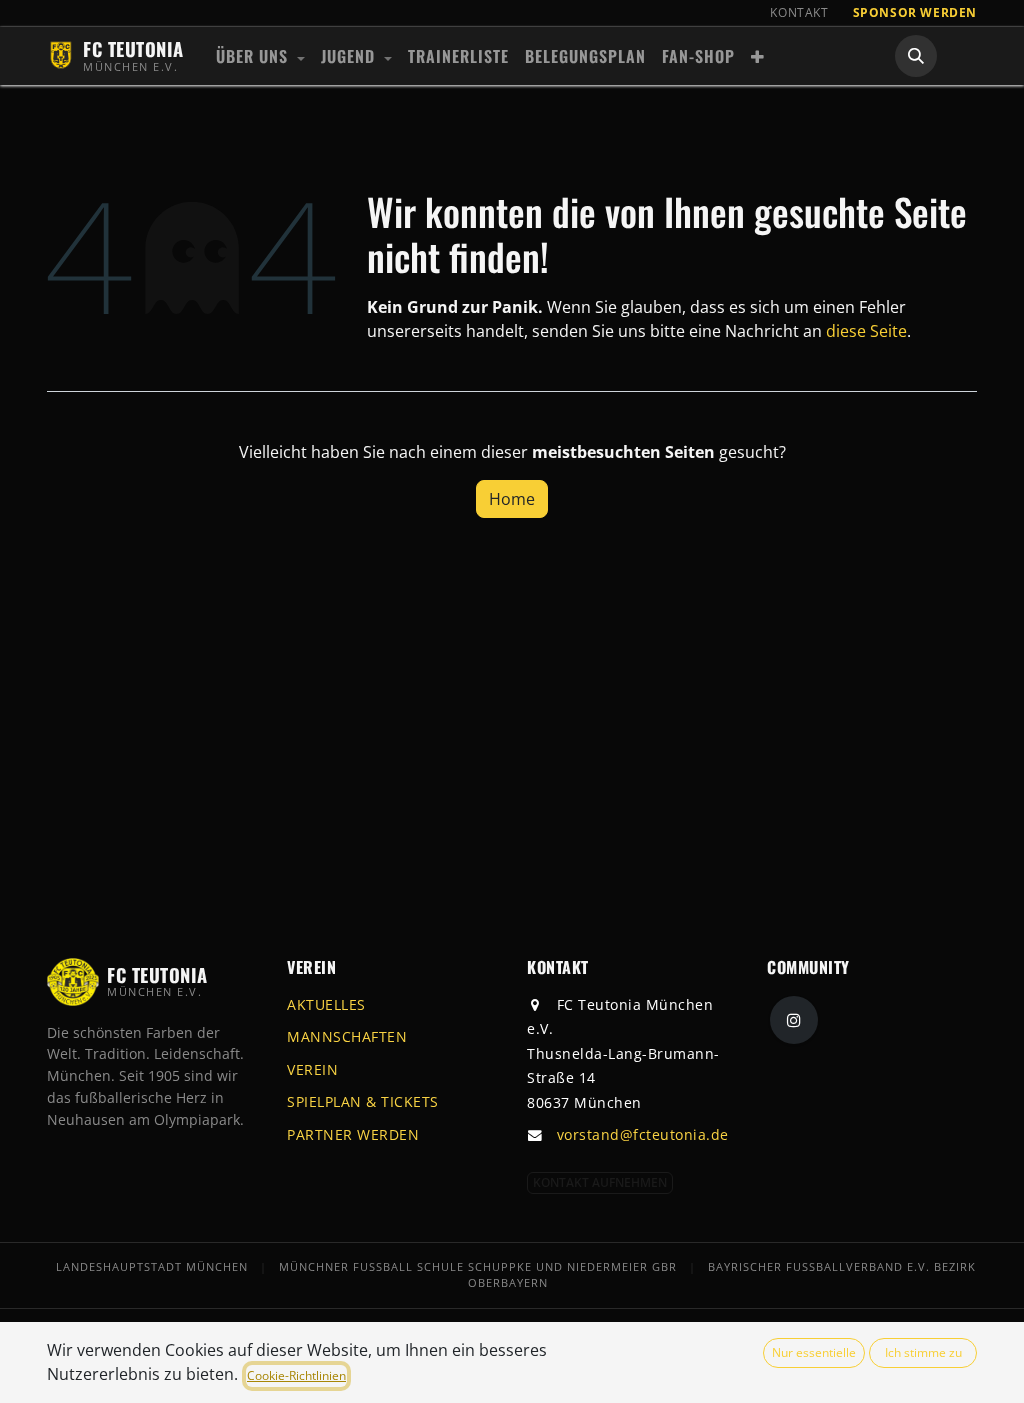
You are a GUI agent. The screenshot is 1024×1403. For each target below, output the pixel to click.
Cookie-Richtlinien (296, 1375)
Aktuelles (326, 1004)
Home (512, 499)
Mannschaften (347, 1036)
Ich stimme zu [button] (923, 1352)
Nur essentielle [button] (814, 1352)
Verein (312, 1069)
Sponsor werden (915, 12)
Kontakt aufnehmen (600, 1182)
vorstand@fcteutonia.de (643, 1134)
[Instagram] (794, 1020)
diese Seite (866, 331)
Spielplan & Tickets (363, 1101)
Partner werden (353, 1134)
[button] (916, 56)
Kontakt (799, 12)
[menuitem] (260, 56)
